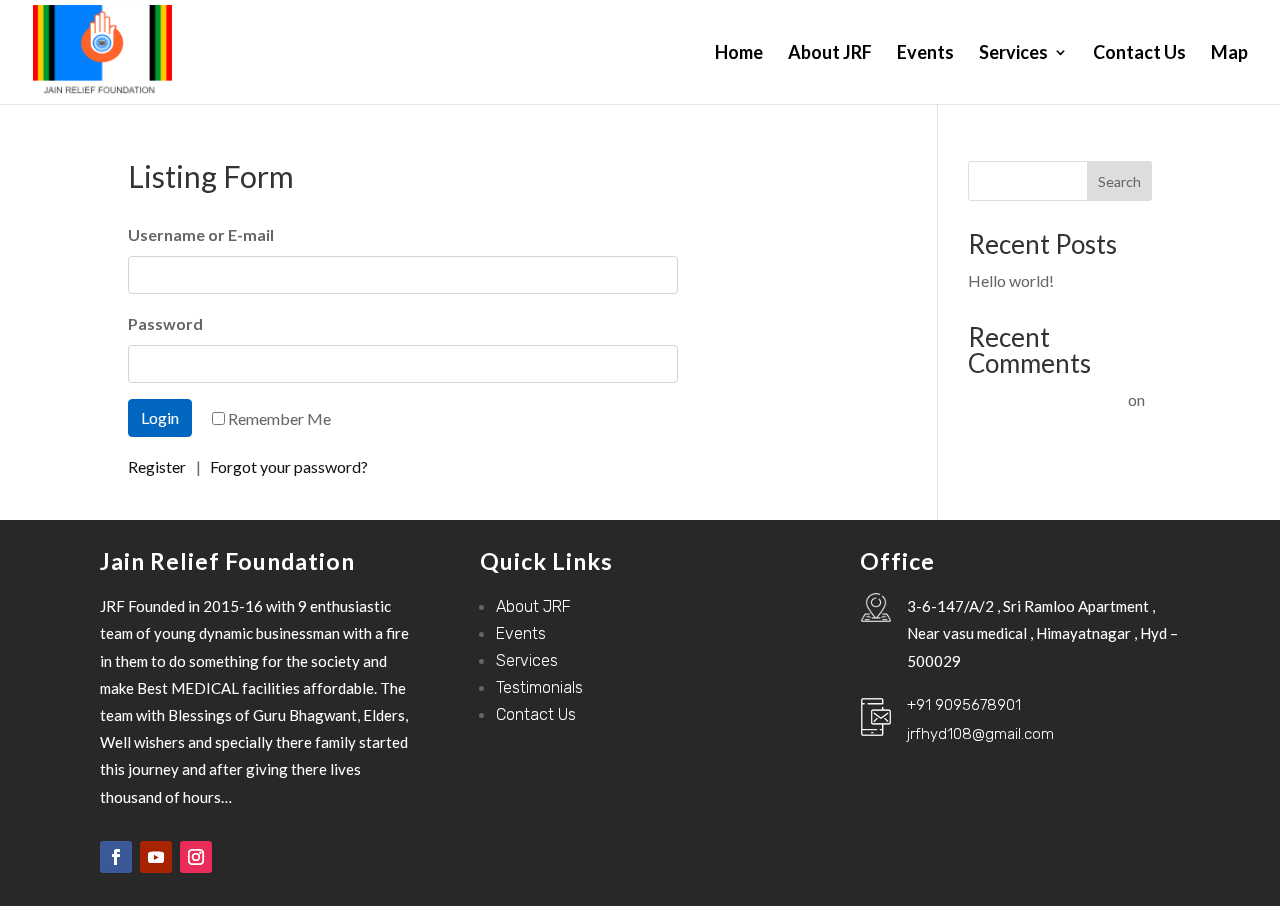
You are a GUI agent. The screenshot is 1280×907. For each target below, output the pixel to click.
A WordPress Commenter (1036, 399)
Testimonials (539, 687)
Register (157, 466)
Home (739, 54)
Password (165, 323)
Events (925, 54)
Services (1013, 54)
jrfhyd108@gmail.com (980, 734)
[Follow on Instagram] (196, 857)
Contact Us (1139, 54)
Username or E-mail (201, 234)
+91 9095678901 (964, 705)
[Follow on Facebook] (116, 857)
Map (1229, 54)
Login (160, 417)
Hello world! (1011, 280)
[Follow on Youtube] (156, 857)
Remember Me (279, 418)
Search (1119, 181)
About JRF (830, 54)
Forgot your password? (289, 466)
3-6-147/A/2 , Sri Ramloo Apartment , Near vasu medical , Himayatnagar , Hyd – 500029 (1042, 633)
